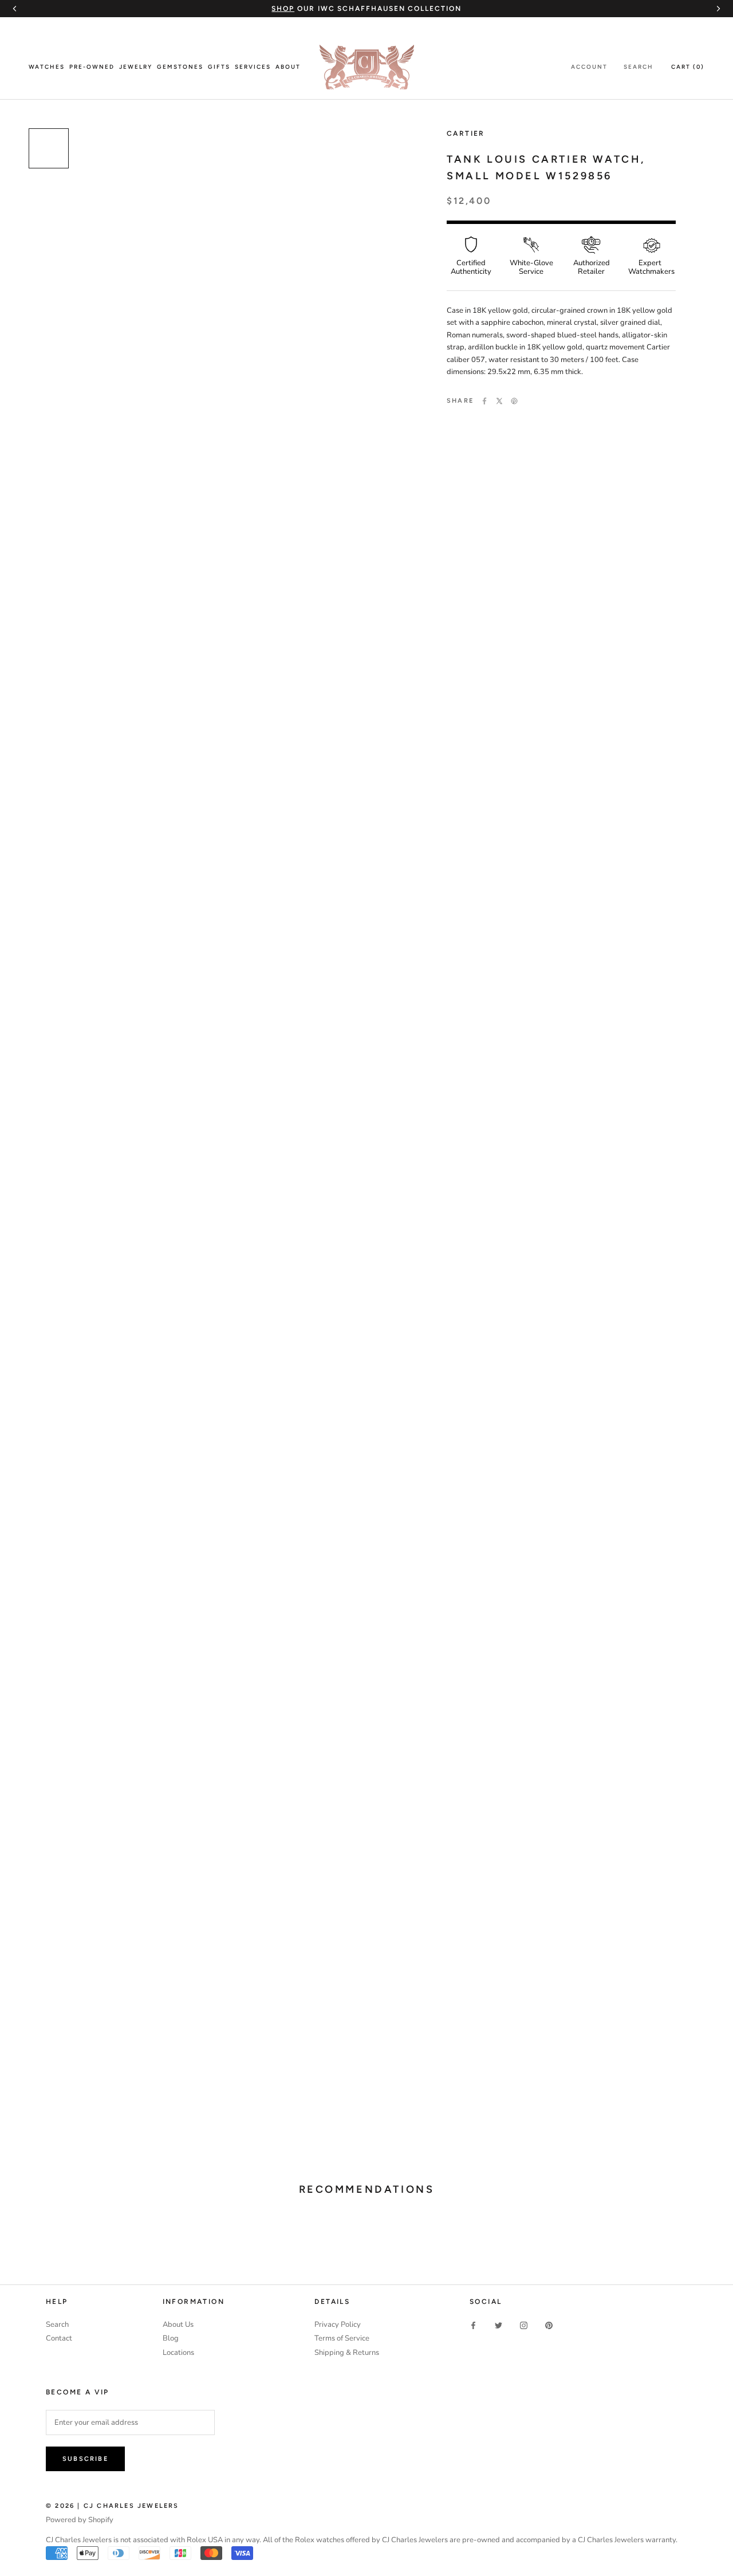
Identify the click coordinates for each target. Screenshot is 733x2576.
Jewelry (136, 67)
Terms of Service (342, 2338)
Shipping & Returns (347, 2353)
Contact (59, 2338)
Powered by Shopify (80, 2520)
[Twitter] (499, 401)
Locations (178, 2353)
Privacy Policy (338, 2325)
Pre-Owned (92, 67)
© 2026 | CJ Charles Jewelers (113, 2506)
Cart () (688, 67)
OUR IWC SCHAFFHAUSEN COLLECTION (366, 9)
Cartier (466, 133)
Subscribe (85, 2459)
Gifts (219, 67)
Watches (47, 67)
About (288, 67)
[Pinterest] (514, 401)
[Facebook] (484, 401)
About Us (178, 2325)
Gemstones (180, 67)
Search (639, 67)
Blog (171, 2338)
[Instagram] (524, 2325)
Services (253, 67)
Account (589, 67)
